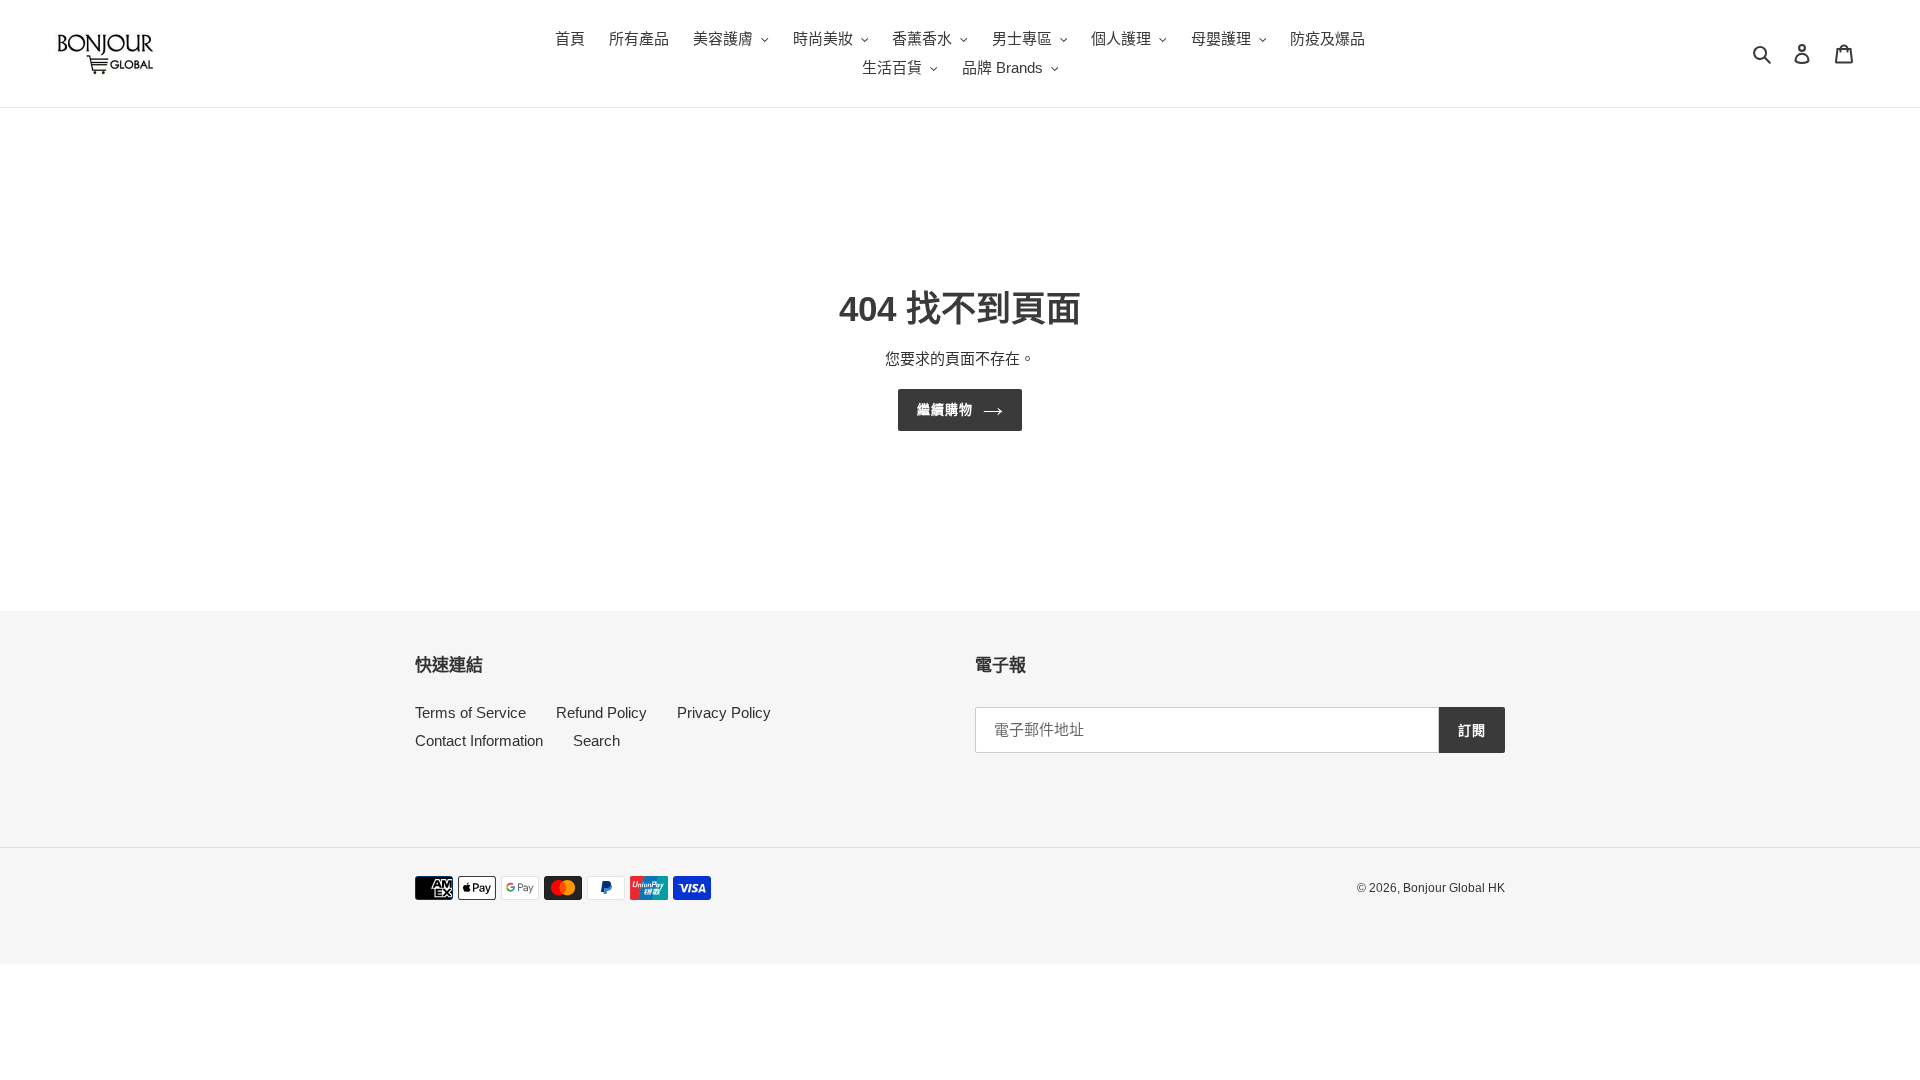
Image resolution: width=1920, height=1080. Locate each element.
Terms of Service (470, 712)
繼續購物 (945, 409)
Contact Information (479, 740)
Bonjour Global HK (1454, 888)
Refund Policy (601, 712)
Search (596, 740)
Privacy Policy (724, 712)
